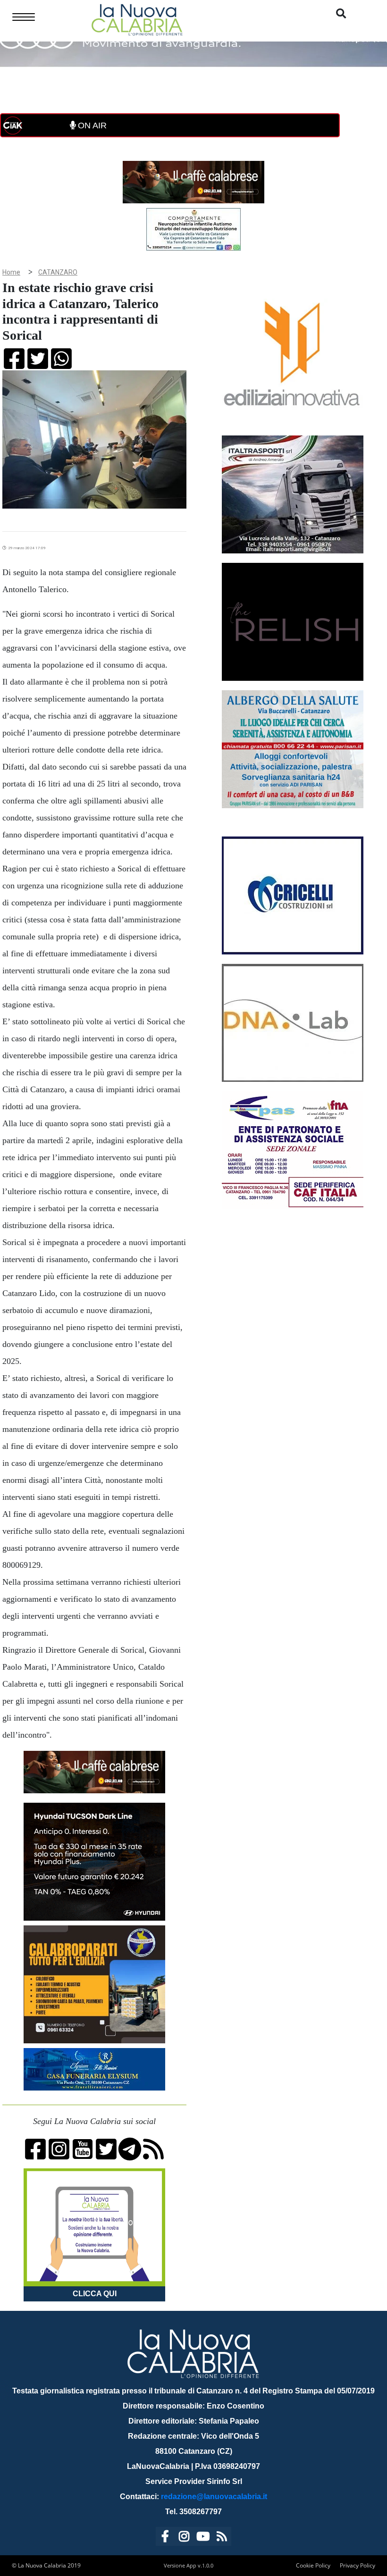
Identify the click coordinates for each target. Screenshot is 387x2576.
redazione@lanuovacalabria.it (214, 2497)
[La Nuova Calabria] (137, 19)
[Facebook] (165, 2538)
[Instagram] (184, 2538)
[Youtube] (203, 2538)
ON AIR (91, 125)
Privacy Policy (358, 2565)
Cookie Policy (313, 2565)
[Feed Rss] (222, 2538)
